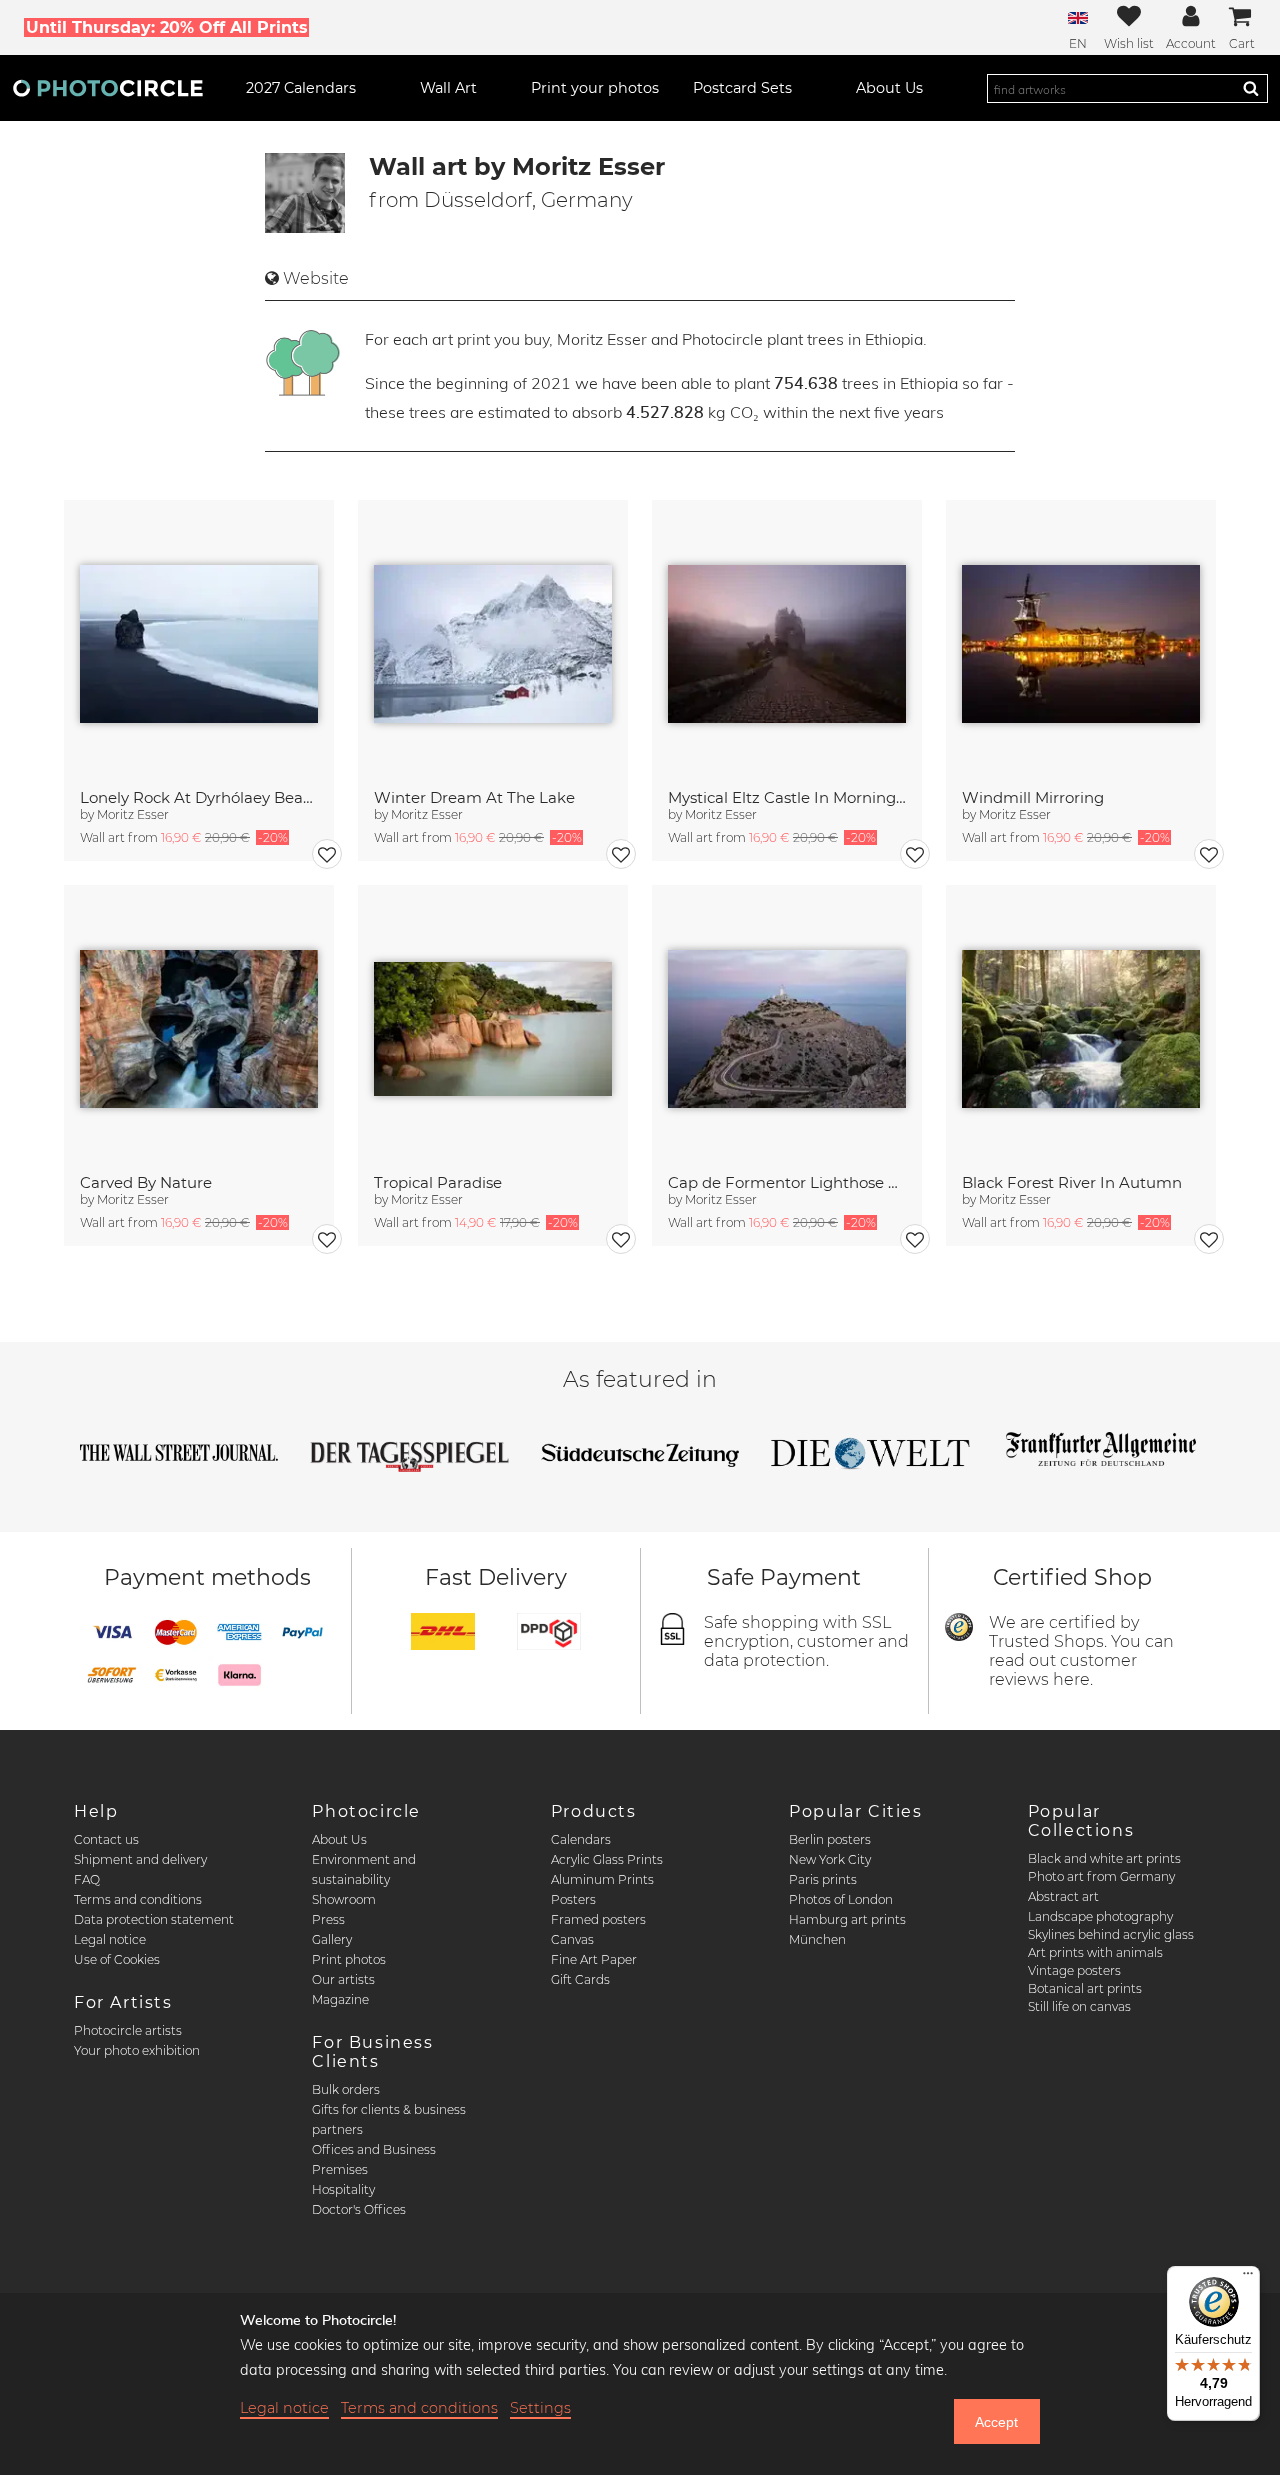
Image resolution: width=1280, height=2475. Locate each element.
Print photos (349, 1959)
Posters (573, 1899)
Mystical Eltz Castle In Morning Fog (787, 797)
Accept (996, 2422)
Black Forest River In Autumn (1072, 1182)
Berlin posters (830, 1839)
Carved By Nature (146, 1182)
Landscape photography (1100, 1916)
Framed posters (598, 1919)
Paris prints (823, 1879)
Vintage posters (1074, 1970)
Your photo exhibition (137, 2050)
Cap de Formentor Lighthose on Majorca (787, 1182)
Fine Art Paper (594, 1959)
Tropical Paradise (438, 1182)
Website (316, 278)
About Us (339, 1839)
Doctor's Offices (359, 2209)
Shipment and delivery (140, 1859)
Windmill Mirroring (1033, 797)
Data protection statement (154, 1919)
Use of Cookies (117, 1959)
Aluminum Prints (602, 1879)
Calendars (581, 1839)
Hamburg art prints (847, 1919)
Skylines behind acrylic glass (1111, 1934)
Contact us (106, 1839)
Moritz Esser (133, 814)
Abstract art (1063, 1896)
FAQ (87, 1879)
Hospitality (343, 2189)
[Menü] (1248, 2278)
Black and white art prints (1104, 1858)
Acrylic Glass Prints (607, 1859)
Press (328, 1919)
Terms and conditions (138, 1899)
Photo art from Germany (1101, 1876)
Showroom (344, 1899)
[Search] (1251, 88)
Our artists (343, 1979)
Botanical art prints (1085, 1988)
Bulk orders (346, 2089)
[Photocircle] (108, 88)
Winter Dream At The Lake (474, 797)
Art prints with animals (1095, 1952)
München (817, 1939)
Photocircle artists (128, 2030)
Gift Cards (580, 1979)
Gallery (332, 1939)
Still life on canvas (1079, 2006)
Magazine (340, 1999)
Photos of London (841, 1899)
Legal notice (110, 1939)
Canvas (572, 1939)
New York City (830, 1859)
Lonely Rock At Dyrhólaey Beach (199, 797)
